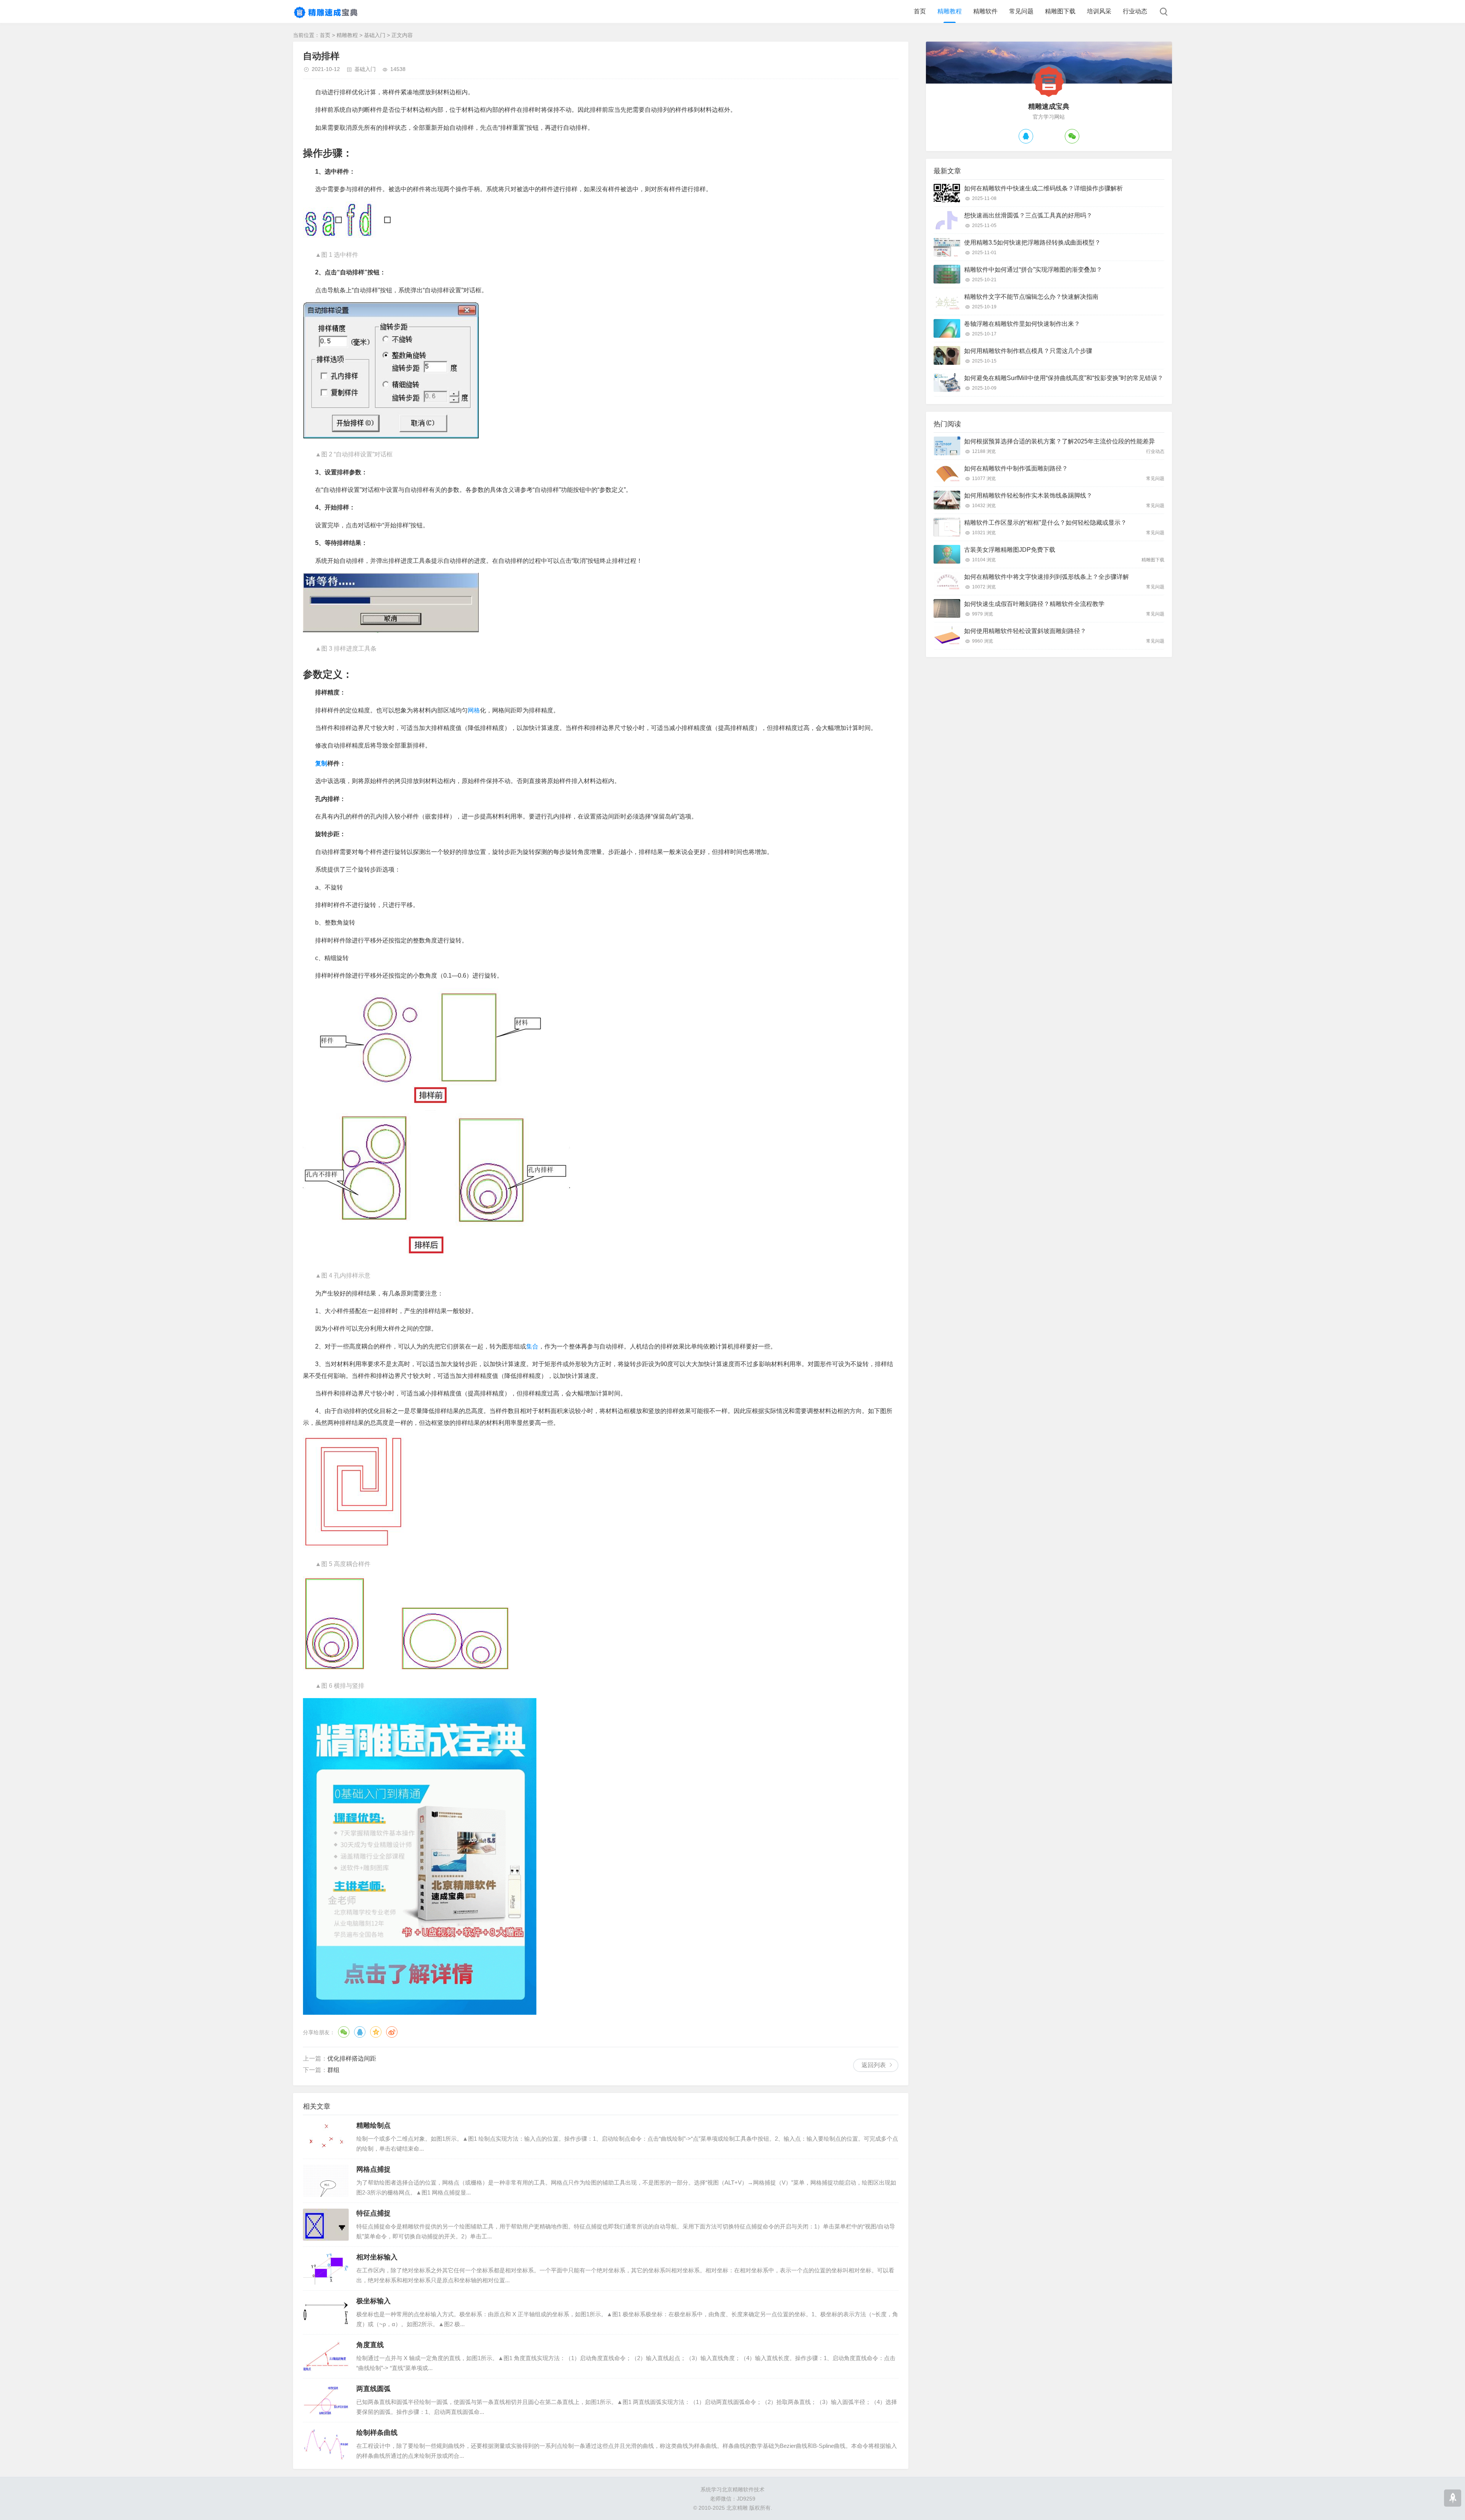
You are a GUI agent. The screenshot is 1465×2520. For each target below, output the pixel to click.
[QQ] (1026, 136)
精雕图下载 (1060, 11)
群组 (333, 2070)
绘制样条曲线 (377, 2433)
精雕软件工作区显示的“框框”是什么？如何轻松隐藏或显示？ (1045, 523)
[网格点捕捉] (326, 2181)
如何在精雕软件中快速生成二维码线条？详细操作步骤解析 (1043, 188)
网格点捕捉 (373, 2169)
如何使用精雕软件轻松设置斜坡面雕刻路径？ (1025, 631)
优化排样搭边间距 (352, 2058)
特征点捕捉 (373, 2213)
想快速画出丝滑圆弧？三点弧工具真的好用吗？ (1028, 215)
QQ (360, 2032)
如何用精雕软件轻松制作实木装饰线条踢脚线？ (1028, 495)
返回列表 (874, 2065)
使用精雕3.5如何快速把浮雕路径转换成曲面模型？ (1032, 242)
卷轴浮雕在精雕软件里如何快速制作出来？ (1022, 324)
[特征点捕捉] (326, 2225)
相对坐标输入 (377, 2257)
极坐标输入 (373, 2301)
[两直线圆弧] (326, 2400)
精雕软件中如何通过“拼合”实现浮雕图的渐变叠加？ (1033, 270)
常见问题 (1021, 11)
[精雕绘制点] (326, 2137)
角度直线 (370, 2345)
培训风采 (1099, 11)
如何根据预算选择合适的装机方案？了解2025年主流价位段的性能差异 (1059, 441)
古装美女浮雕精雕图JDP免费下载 (1010, 550)
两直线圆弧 (373, 2389)
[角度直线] (326, 2356)
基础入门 (375, 35)
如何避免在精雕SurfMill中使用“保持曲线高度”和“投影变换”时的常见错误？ (1064, 378)
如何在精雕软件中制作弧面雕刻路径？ (1016, 468)
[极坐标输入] (326, 2312)
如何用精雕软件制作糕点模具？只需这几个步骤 (1028, 351)
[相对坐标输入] (326, 2269)
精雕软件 (985, 11)
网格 (474, 710)
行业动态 (1135, 11)
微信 (344, 2032)
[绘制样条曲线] (326, 2444)
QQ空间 (376, 2032)
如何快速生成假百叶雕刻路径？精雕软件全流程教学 (1034, 604)
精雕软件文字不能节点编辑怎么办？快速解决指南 (1031, 297)
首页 (920, 11)
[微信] (1072, 136)
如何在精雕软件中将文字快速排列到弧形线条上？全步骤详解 (1046, 577)
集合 (532, 1346)
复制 (321, 763)
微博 (392, 2032)
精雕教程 (950, 11)
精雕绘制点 (373, 2125)
